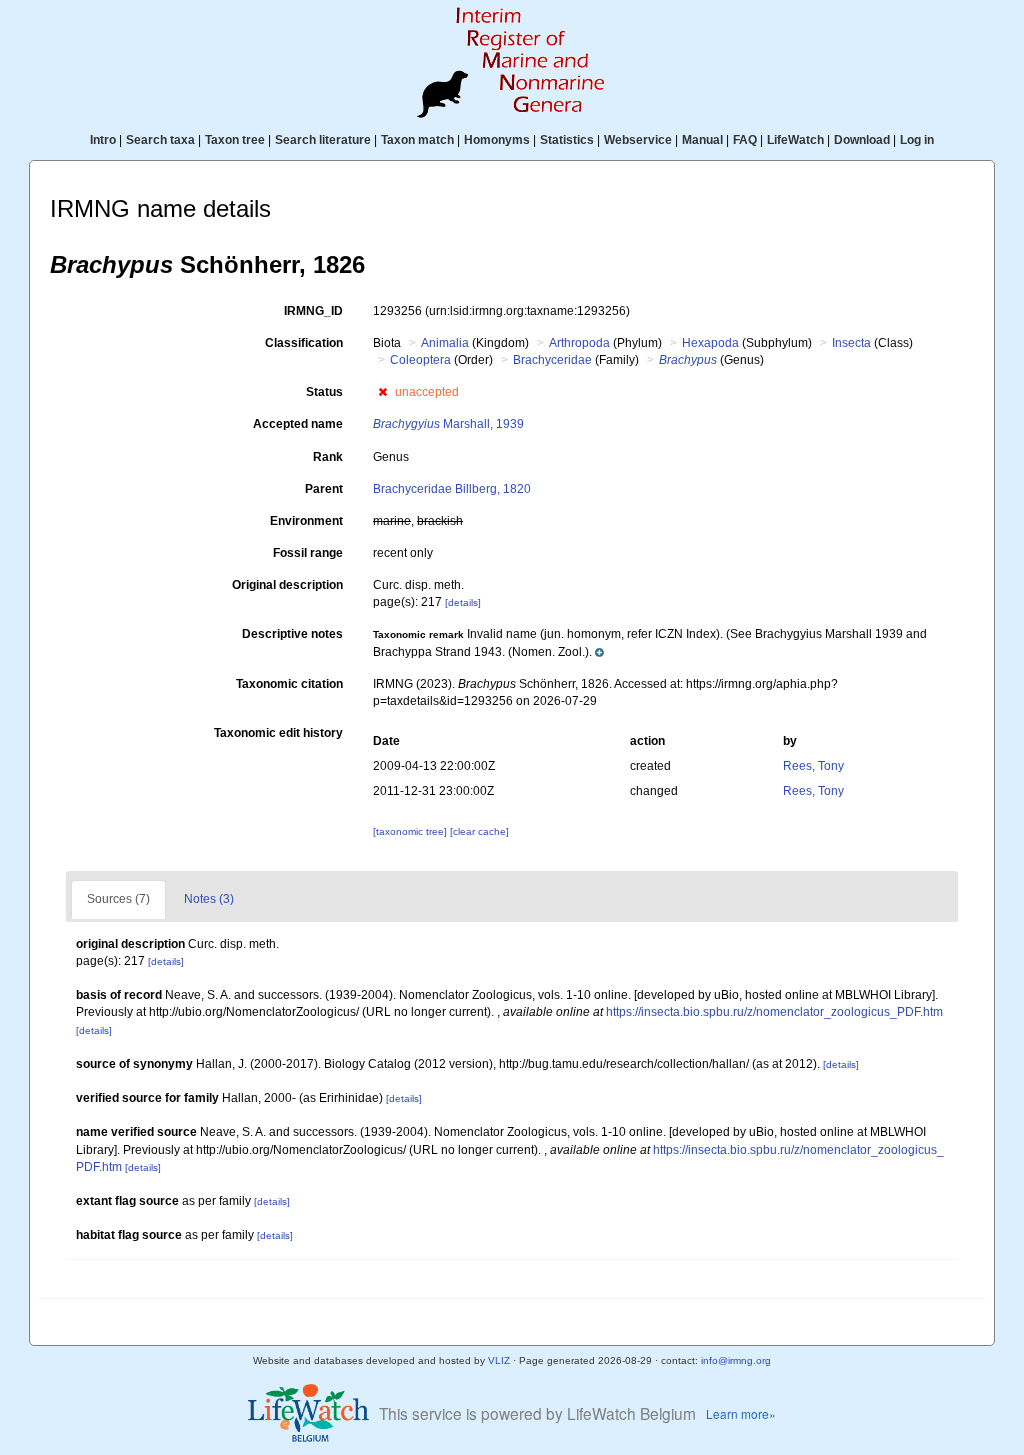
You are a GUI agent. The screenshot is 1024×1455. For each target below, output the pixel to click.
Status (324, 392)
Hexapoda (710, 343)
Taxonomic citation (289, 684)
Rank (328, 457)
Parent (324, 489)
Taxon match (417, 140)
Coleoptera (420, 360)
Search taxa (160, 140)
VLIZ (499, 1360)
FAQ (745, 140)
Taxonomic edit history (278, 733)
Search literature (323, 140)
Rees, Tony (813, 766)
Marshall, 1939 (448, 424)
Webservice (638, 140)
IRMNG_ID (313, 311)
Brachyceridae (552, 360)
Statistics (567, 140)
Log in (917, 140)
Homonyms (497, 140)
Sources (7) (118, 899)
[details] (463, 602)
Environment (306, 521)
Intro (103, 140)
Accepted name (298, 424)
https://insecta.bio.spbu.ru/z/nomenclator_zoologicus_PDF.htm (774, 1012)
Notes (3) (209, 899)
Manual (702, 140)
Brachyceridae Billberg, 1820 (452, 489)
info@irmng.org (736, 1360)
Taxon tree (235, 140)
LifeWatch (795, 140)
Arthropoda (579, 343)
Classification (304, 343)
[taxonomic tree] (411, 831)
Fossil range (308, 553)
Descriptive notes (292, 634)
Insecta (851, 343)
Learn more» (741, 1413)
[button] (382, 392)
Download (862, 140)
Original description (287, 585)
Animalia (445, 343)
